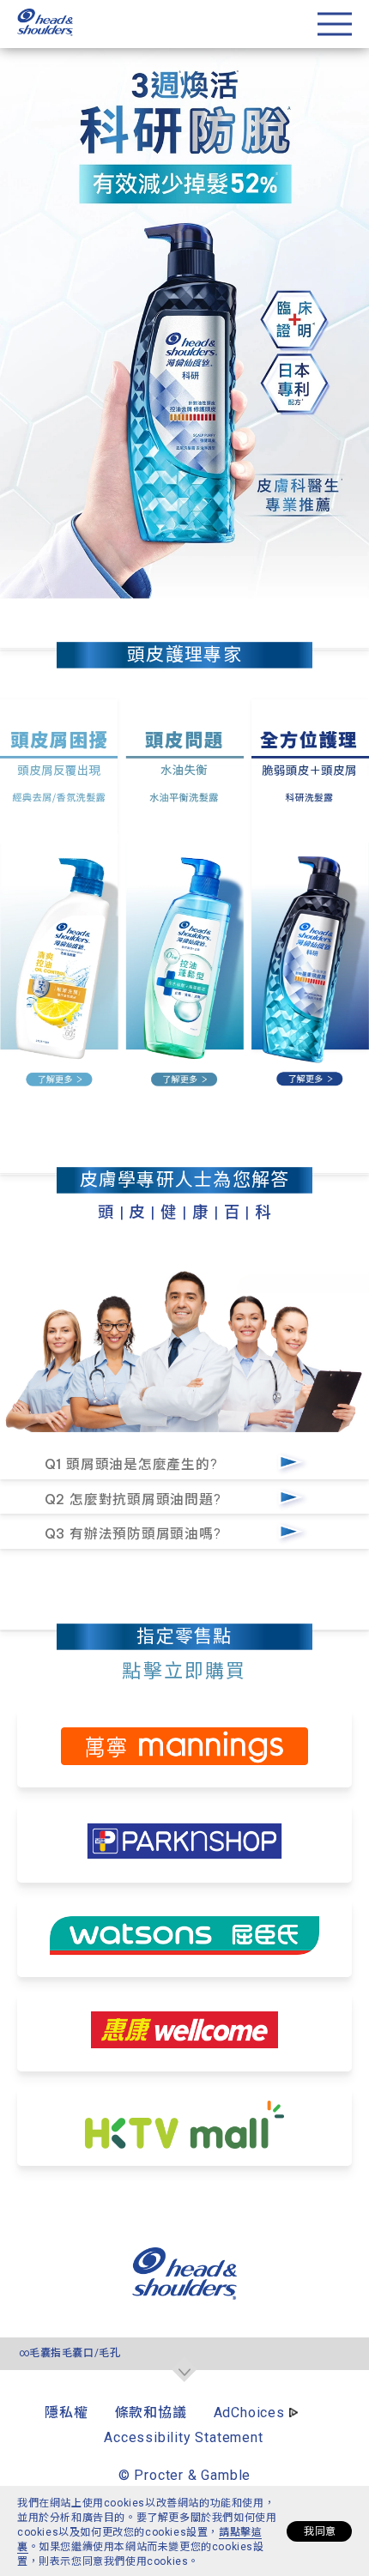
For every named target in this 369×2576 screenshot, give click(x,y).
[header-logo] (45, 31)
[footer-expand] (184, 2371)
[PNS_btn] (185, 1843)
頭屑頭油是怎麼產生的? (133, 1464)
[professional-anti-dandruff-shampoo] (308, 893)
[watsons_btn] (184, 1937)
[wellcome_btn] (184, 2032)
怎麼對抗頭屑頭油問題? (135, 1499)
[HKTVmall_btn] (185, 2126)
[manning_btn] (185, 1748)
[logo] (184, 2295)
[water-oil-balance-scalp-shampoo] (184, 893)
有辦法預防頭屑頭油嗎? (135, 1533)
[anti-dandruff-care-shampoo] (61, 893)
